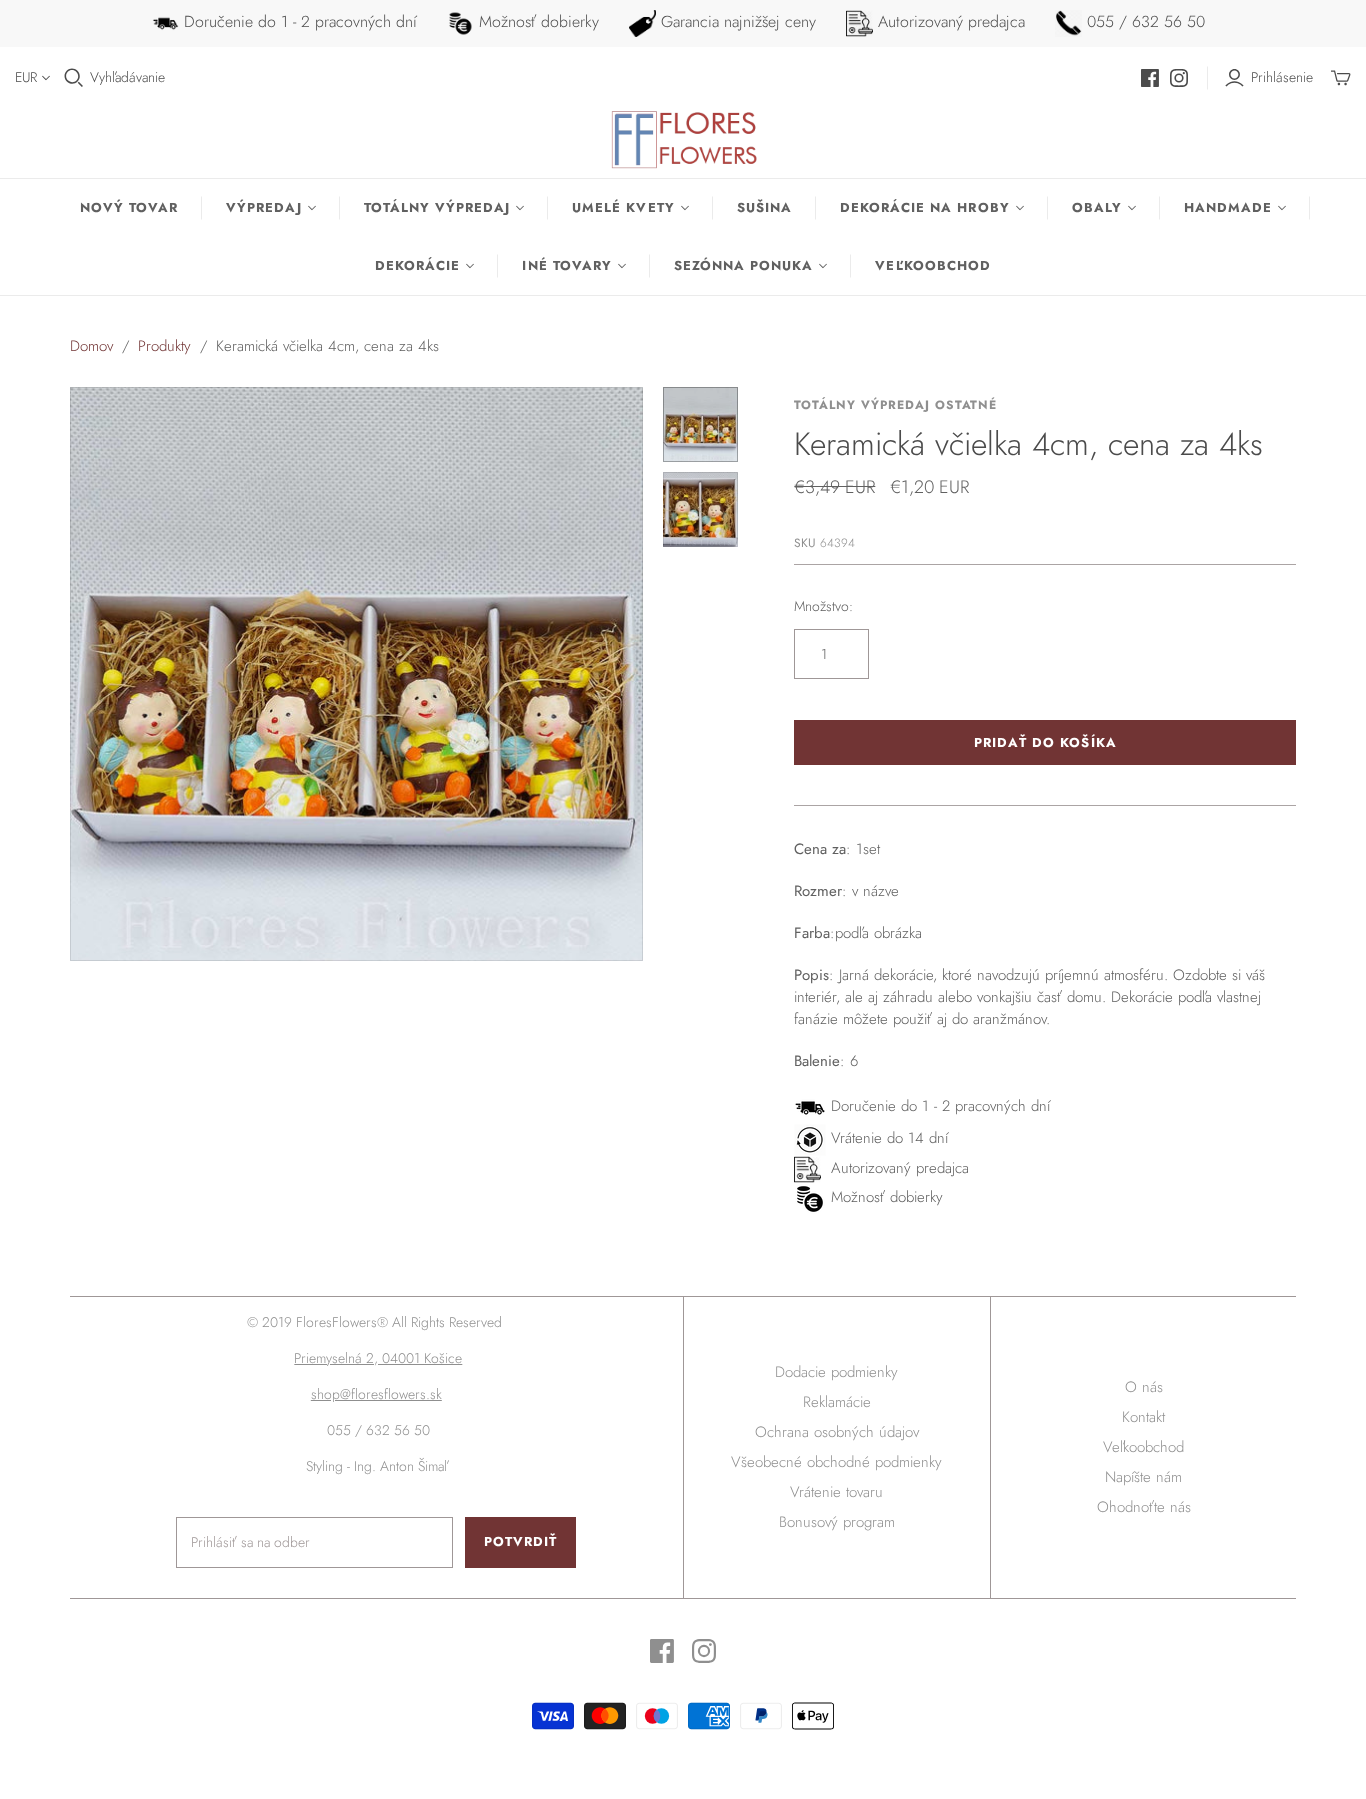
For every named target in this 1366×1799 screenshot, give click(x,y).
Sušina (764, 207)
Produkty (164, 346)
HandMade (1228, 207)
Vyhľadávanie (127, 77)
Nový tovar (129, 207)
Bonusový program (837, 1522)
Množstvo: (823, 606)
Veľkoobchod (932, 265)
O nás (1144, 1387)
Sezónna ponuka (744, 265)
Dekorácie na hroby (925, 207)
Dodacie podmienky (836, 1372)
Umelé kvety (623, 207)
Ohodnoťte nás (1144, 1507)
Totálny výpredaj (437, 207)
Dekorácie (417, 265)
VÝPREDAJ (263, 207)
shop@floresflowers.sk (376, 1394)
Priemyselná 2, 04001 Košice (378, 1358)
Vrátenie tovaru (836, 1492)
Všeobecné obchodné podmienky (836, 1462)
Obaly (1097, 207)
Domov (91, 346)
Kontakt (1143, 1417)
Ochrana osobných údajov (837, 1432)
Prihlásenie (1282, 77)
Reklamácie (837, 1402)
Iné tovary (566, 265)
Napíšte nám (1143, 1477)
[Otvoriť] (74, 78)
